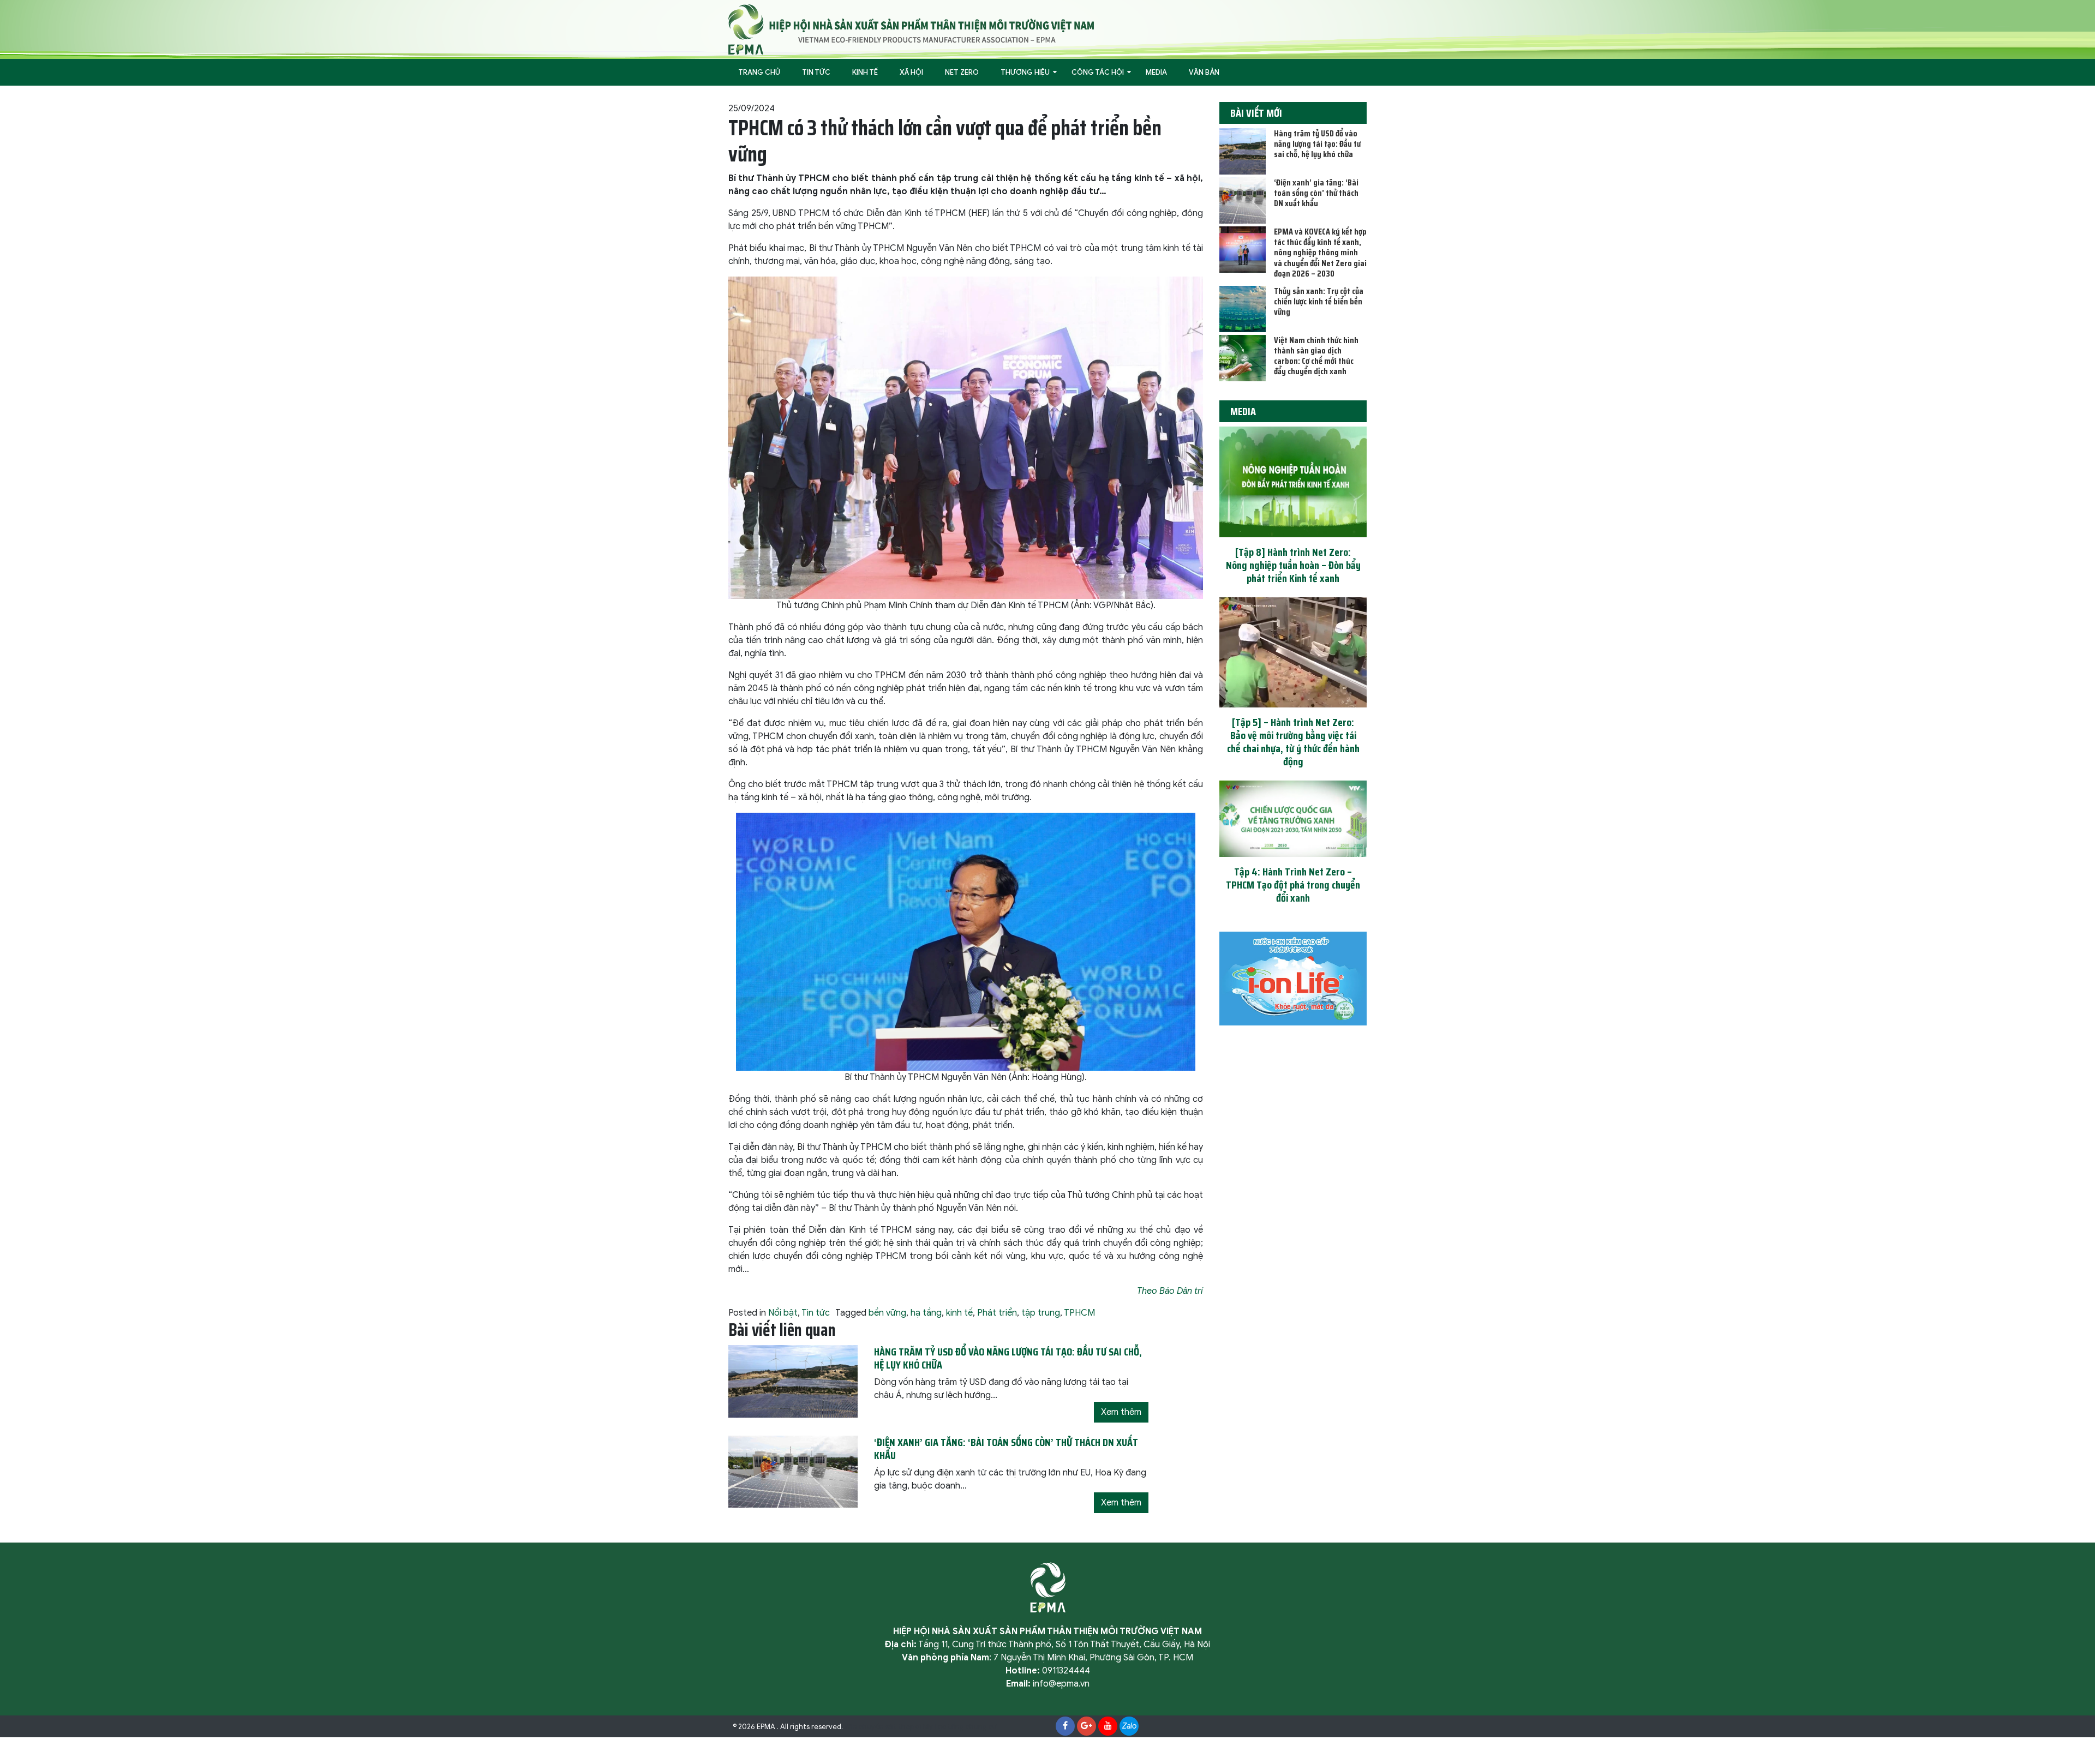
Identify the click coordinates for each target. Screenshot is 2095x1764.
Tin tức (816, 72)
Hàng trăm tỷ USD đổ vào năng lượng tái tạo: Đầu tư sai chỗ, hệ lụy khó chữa (1317, 144)
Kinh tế (865, 72)
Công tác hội (1098, 72)
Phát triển (997, 1313)
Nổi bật (783, 1313)
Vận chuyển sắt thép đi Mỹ (888, 1727)
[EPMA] (911, 29)
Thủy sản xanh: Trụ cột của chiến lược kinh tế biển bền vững (1319, 301)
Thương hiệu (1025, 72)
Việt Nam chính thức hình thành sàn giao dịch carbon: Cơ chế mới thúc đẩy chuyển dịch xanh (1316, 356)
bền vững (887, 1313)
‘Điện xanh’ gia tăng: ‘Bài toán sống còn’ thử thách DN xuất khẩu (1316, 193)
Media (1156, 72)
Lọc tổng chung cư (966, 1727)
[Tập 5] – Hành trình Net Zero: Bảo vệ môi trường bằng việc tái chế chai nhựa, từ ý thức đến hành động (1293, 742)
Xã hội (911, 72)
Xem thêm (1121, 1412)
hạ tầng (926, 1313)
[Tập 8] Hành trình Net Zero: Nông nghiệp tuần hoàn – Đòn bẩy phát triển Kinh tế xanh (1293, 565)
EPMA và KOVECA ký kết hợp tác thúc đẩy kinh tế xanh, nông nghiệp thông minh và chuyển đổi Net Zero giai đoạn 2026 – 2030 (1320, 253)
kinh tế (959, 1313)
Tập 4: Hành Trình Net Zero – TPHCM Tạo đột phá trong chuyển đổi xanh (1293, 885)
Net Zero (962, 72)
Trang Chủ (759, 72)
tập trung (1041, 1313)
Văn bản (1204, 72)
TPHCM (1079, 1313)
